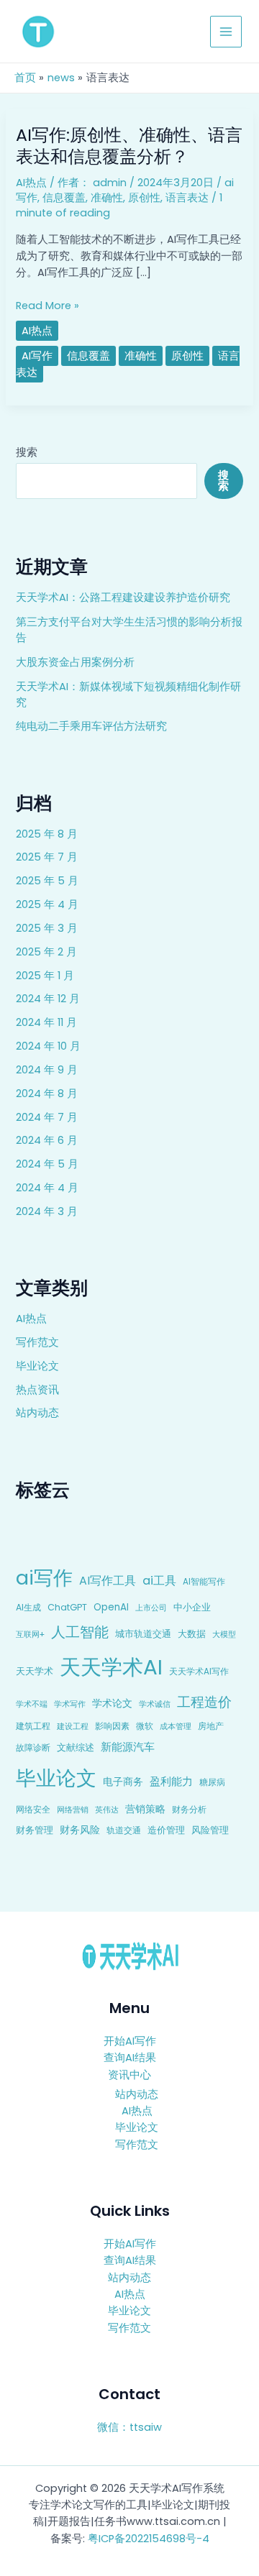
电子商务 (123, 1782)
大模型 (224, 1634)
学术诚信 (155, 1704)
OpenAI (111, 1607)
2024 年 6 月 (47, 1140)
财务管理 (35, 1830)
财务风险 (80, 1830)
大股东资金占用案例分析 (75, 662)
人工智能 (80, 1632)
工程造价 (204, 1702)
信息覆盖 (64, 198)
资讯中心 (129, 2075)
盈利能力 (171, 1781)
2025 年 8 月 (47, 834)
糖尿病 (212, 1782)
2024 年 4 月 (47, 1188)
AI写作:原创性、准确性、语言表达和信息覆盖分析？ (129, 145)
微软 (145, 1726)
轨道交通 (124, 1830)
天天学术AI (111, 1667)
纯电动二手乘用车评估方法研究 (91, 726)
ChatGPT (67, 1607)
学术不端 (32, 1704)
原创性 (144, 198)
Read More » (47, 306)
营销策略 (145, 1809)
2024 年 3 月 (47, 1211)
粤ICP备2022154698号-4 (149, 2539)
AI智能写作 (204, 1582)
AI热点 (31, 1319)
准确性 (107, 198)
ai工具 (159, 1581)
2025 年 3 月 (47, 928)
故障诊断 (33, 1748)
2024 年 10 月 (48, 1046)
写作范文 (37, 1342)
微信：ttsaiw (129, 2427)
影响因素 (112, 1726)
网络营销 (73, 1810)
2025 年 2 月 (46, 952)
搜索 (27, 452)
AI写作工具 (108, 1581)
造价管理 (166, 1830)
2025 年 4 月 (47, 904)
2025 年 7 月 (47, 857)
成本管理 (176, 1726)
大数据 (192, 1634)
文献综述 (76, 1747)
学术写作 (70, 1704)
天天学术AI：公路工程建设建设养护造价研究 (123, 597)
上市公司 (151, 1608)
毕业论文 (37, 1366)
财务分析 (189, 1809)
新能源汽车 (128, 1747)
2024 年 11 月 (46, 1022)
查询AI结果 (130, 2058)
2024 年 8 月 (47, 1094)
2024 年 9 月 (47, 1070)
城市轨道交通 (143, 1634)
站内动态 (37, 1413)
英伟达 (107, 1810)
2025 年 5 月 (47, 881)
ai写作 (44, 1578)
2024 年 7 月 (47, 1117)
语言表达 (187, 198)
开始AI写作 (130, 2041)
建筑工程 (33, 1726)
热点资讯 (37, 1390)
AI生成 (28, 1607)
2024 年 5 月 (47, 1164)
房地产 (211, 1726)
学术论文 (112, 1703)
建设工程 (73, 1726)
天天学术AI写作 (199, 1672)
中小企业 (192, 1607)
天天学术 (35, 1671)
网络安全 (33, 1809)
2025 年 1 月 (45, 976)
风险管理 (210, 1830)
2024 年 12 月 (48, 999)
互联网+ (30, 1634)
